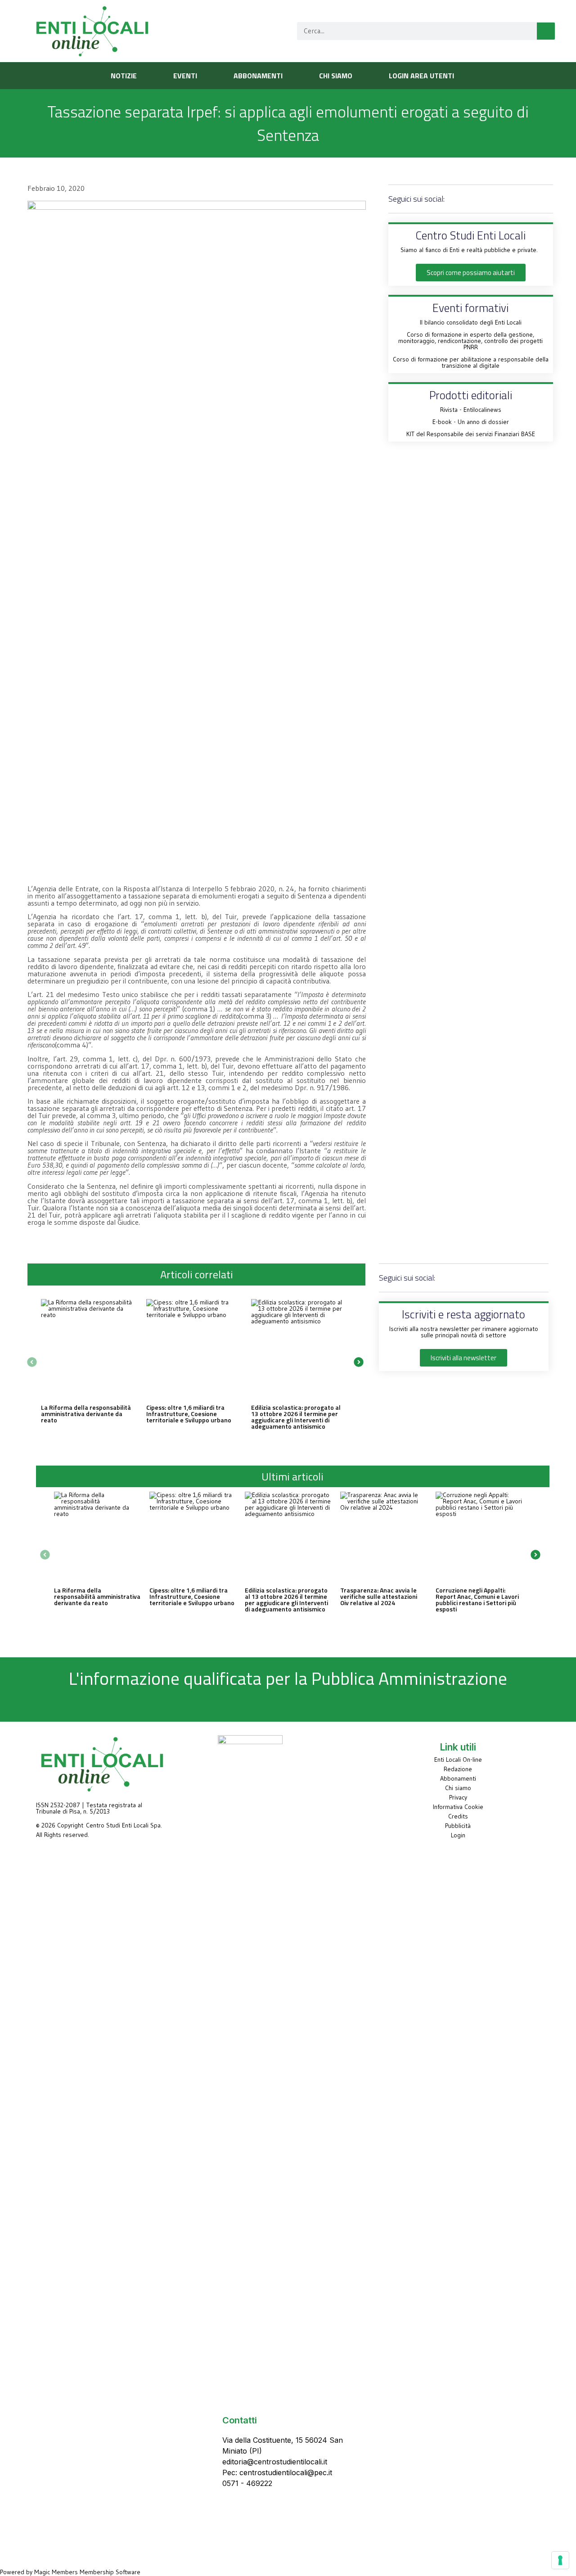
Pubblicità (458, 1826)
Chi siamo (458, 1788)
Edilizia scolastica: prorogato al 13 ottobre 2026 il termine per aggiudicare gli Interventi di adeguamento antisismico (296, 1417)
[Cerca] (546, 31)
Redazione (458, 1769)
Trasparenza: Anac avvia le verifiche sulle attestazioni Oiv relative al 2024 (379, 1596)
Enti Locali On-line (458, 1759)
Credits (458, 1816)
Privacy (458, 1797)
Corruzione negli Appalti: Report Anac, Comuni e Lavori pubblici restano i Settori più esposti (477, 1599)
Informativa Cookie (458, 1807)
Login (458, 1835)
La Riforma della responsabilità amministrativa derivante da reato (86, 1414)
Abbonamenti (458, 1778)
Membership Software (110, 2572)
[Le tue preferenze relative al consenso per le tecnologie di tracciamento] (560, 2560)
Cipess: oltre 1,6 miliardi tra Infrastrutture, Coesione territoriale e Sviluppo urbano (189, 1414)
